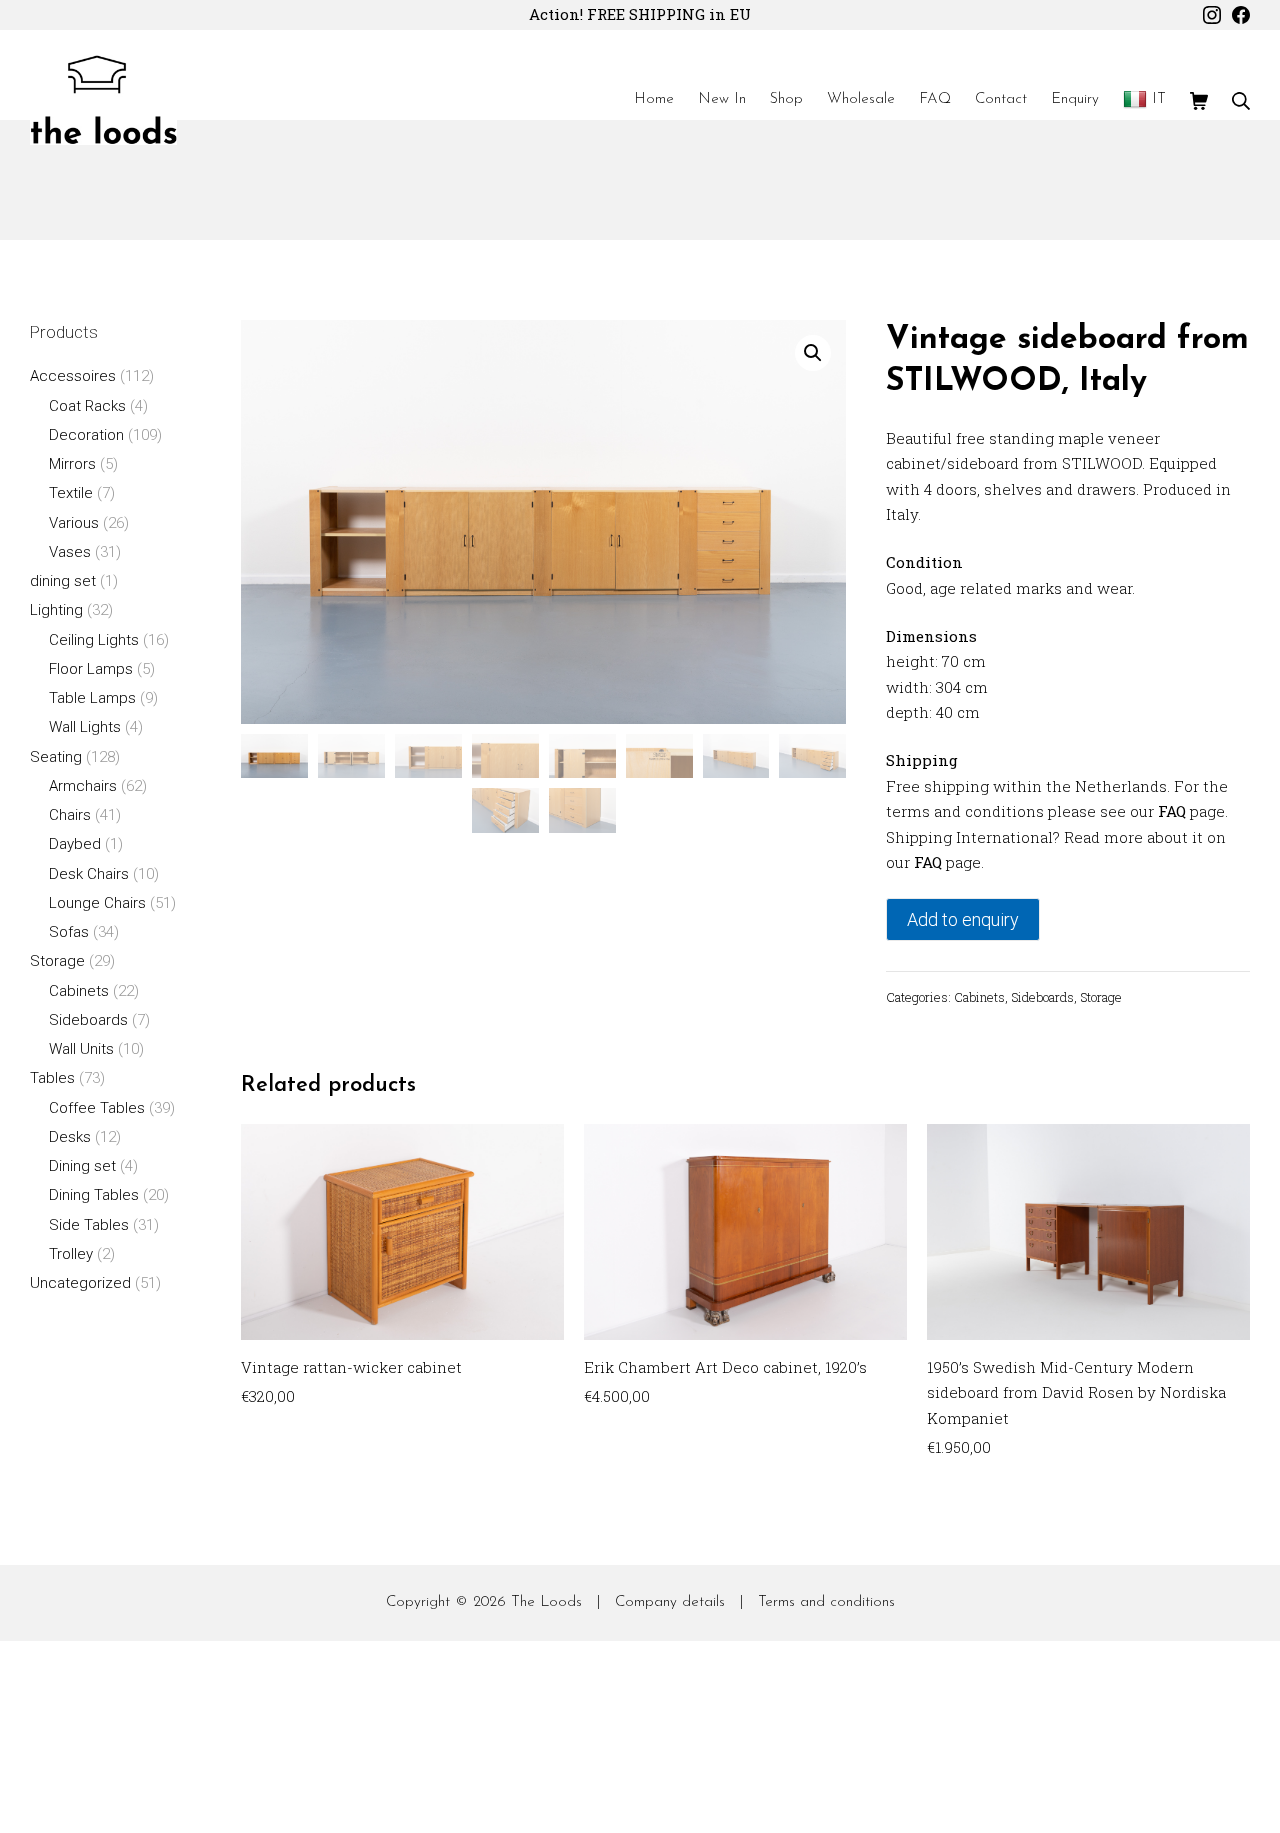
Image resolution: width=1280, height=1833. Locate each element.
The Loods (546, 1602)
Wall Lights (85, 727)
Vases (70, 552)
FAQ (1172, 811)
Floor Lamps (91, 669)
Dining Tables (94, 1195)
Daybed (75, 844)
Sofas (69, 932)
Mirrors (72, 464)
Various (74, 523)
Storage (1101, 997)
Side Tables (89, 1225)
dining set (63, 581)
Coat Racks (87, 406)
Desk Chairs (89, 874)
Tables (52, 1078)
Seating (56, 757)
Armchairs (83, 786)
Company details (670, 1602)
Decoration (86, 435)
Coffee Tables (97, 1108)
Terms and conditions (826, 1602)
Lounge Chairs (97, 903)
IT (1159, 99)
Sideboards (1042, 997)
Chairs (70, 815)
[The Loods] (103, 100)
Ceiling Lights (94, 640)
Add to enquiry (963, 919)
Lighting (56, 610)
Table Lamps (92, 698)
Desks (70, 1137)
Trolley (71, 1254)
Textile (71, 493)
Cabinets (979, 997)
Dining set (82, 1166)
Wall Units (81, 1049)
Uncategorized (80, 1283)
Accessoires (73, 376)
